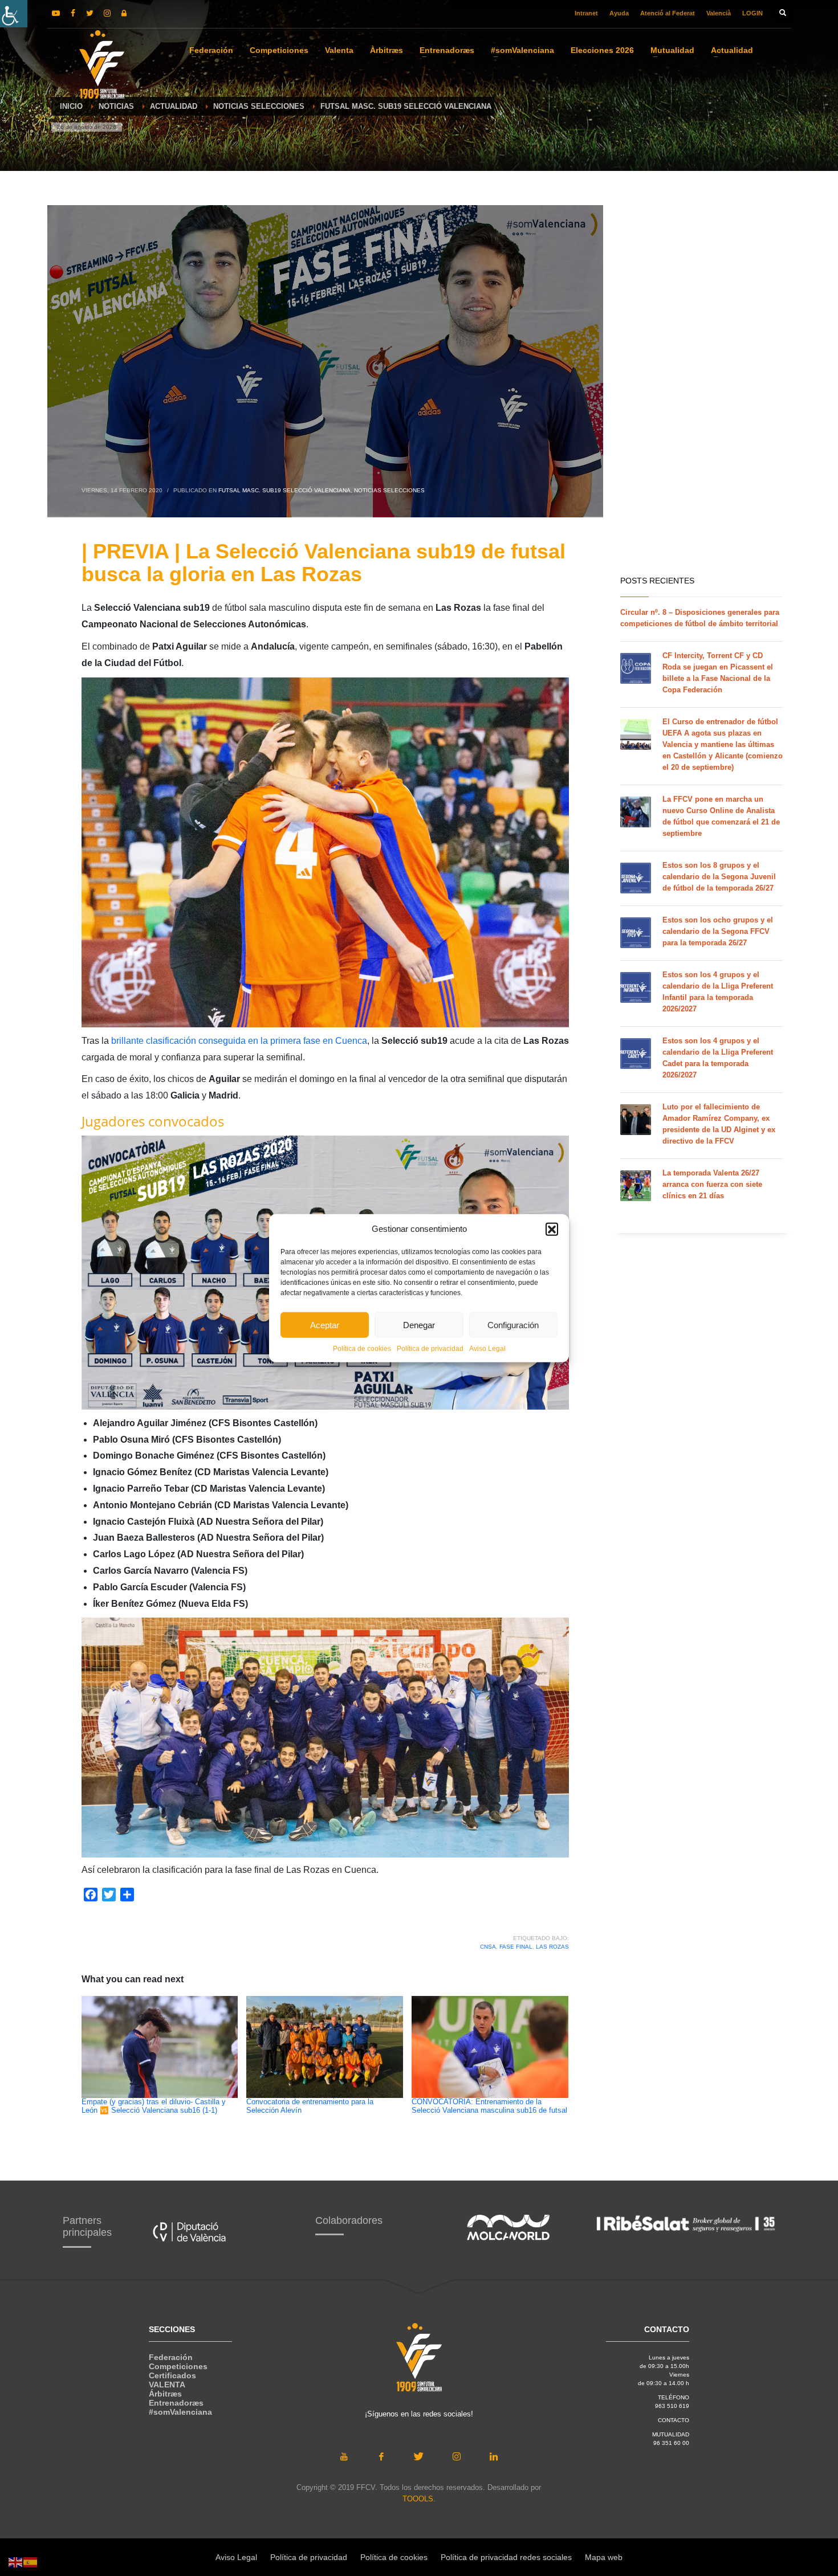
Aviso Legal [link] (487, 1349)
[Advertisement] (701, 387)
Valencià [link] (719, 13)
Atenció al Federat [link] (668, 13)
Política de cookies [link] (362, 1349)
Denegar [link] (419, 1324)
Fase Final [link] (516, 1947)
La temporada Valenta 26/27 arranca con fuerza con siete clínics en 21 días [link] (712, 1184)
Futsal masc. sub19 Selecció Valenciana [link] (284, 490)
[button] (552, 1229)
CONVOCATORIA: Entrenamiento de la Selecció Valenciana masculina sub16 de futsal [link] (489, 2106)
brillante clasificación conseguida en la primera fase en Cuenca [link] (239, 1041)
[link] (14, 14)
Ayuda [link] (619, 13)
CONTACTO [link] (674, 2420)
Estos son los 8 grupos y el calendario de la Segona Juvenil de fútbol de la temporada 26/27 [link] (719, 877)
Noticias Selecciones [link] (389, 490)
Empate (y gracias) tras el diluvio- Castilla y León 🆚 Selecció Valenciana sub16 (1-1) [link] (154, 2106)
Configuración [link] (513, 1324)
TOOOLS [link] (418, 2499)
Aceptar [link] (325, 1324)
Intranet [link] (586, 13)
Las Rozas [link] (552, 1947)
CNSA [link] (488, 1947)
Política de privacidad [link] (430, 1349)
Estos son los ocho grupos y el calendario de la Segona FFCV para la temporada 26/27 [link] (718, 931)
